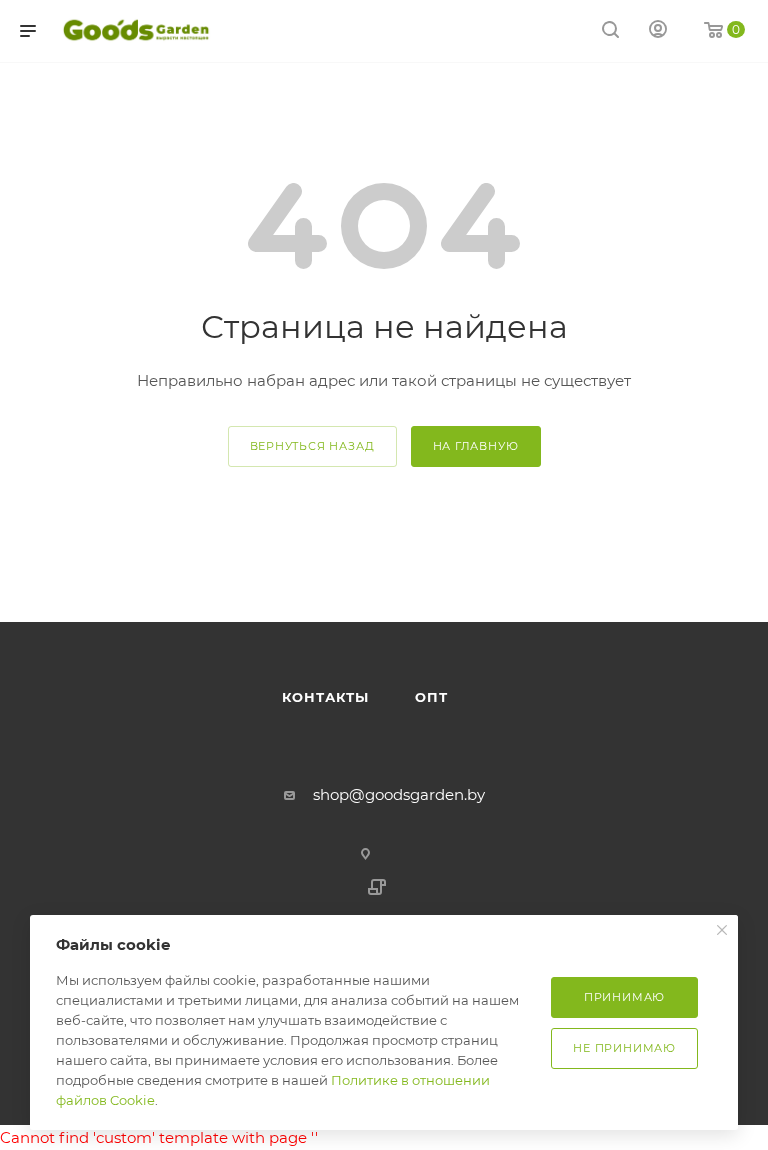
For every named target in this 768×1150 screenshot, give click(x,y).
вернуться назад (312, 446)
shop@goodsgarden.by (399, 794)
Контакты (325, 697)
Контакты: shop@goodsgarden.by (157, 594)
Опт (323, 594)
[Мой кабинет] (658, 31)
